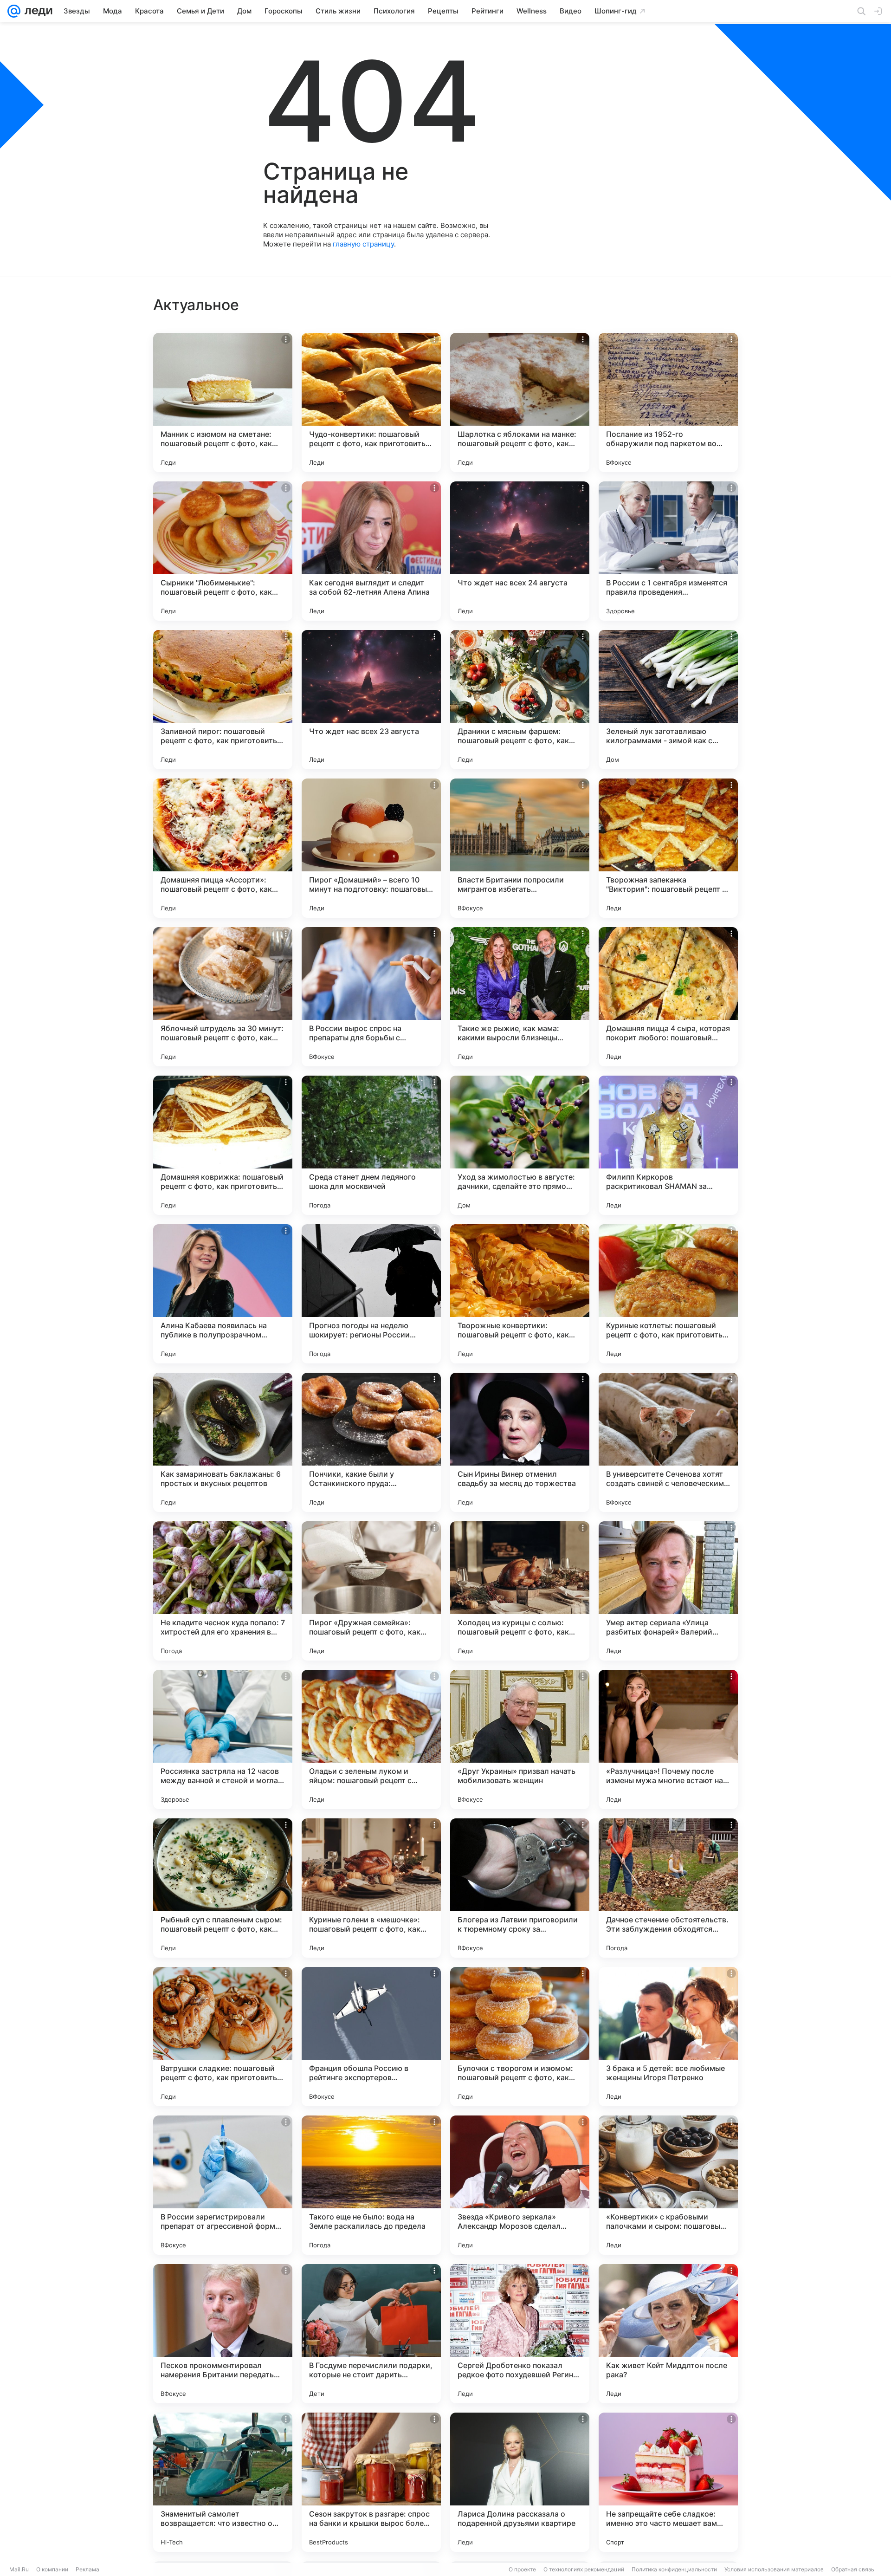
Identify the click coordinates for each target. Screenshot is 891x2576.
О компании (52, 2569)
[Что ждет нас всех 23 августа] (371, 700)
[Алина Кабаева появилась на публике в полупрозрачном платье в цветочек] (223, 1294)
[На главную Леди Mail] (36, 11)
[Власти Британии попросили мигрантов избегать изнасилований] (520, 848)
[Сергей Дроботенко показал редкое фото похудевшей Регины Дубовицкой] (520, 2334)
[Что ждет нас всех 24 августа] (520, 551)
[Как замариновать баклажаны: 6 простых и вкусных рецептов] (223, 1442)
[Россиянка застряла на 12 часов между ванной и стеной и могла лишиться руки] (223, 1739)
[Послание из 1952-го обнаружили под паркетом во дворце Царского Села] (668, 402)
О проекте (522, 2569)
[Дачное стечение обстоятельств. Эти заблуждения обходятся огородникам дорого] (668, 1888)
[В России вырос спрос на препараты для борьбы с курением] (371, 997)
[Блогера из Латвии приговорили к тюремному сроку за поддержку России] (520, 1888)
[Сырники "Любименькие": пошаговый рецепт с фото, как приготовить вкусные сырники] (223, 551)
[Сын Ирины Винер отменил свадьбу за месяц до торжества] (520, 1442)
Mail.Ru (19, 2569)
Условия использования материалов (774, 2569)
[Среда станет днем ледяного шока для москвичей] (371, 1145)
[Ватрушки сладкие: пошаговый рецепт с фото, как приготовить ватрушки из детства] (223, 2037)
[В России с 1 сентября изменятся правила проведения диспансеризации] (668, 551)
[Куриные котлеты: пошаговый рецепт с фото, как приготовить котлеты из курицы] (668, 1294)
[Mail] (14, 11)
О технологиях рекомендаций (584, 2569)
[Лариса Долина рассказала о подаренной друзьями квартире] (520, 2482)
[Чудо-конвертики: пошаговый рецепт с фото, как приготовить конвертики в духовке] (371, 402)
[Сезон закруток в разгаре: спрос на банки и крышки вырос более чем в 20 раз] (371, 2482)
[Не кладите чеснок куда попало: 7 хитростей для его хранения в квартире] (223, 1591)
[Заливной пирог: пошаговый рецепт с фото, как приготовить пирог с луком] (223, 700)
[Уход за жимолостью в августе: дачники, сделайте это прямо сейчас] (520, 1145)
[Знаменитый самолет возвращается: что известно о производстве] (223, 2482)
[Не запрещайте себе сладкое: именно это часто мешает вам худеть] (668, 2482)
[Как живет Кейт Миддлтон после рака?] (668, 2334)
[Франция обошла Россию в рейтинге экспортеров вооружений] (371, 2037)
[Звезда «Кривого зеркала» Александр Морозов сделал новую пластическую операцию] (520, 2185)
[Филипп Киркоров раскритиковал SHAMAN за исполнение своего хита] (668, 1145)
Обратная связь (853, 2569)
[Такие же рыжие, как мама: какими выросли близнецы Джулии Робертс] (520, 997)
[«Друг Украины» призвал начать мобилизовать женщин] (520, 1739)
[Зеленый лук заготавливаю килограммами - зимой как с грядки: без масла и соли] (668, 700)
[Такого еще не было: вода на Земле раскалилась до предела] (371, 2185)
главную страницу (363, 244)
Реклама (87, 2569)
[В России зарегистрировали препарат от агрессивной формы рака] (223, 2185)
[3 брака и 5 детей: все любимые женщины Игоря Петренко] (668, 2037)
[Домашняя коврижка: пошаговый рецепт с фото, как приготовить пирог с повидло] (223, 1145)
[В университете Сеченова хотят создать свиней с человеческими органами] (668, 1442)
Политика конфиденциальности (674, 2569)
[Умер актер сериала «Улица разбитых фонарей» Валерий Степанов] (668, 1591)
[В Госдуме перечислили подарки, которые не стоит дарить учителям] (371, 2334)
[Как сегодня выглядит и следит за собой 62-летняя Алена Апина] (371, 551)
